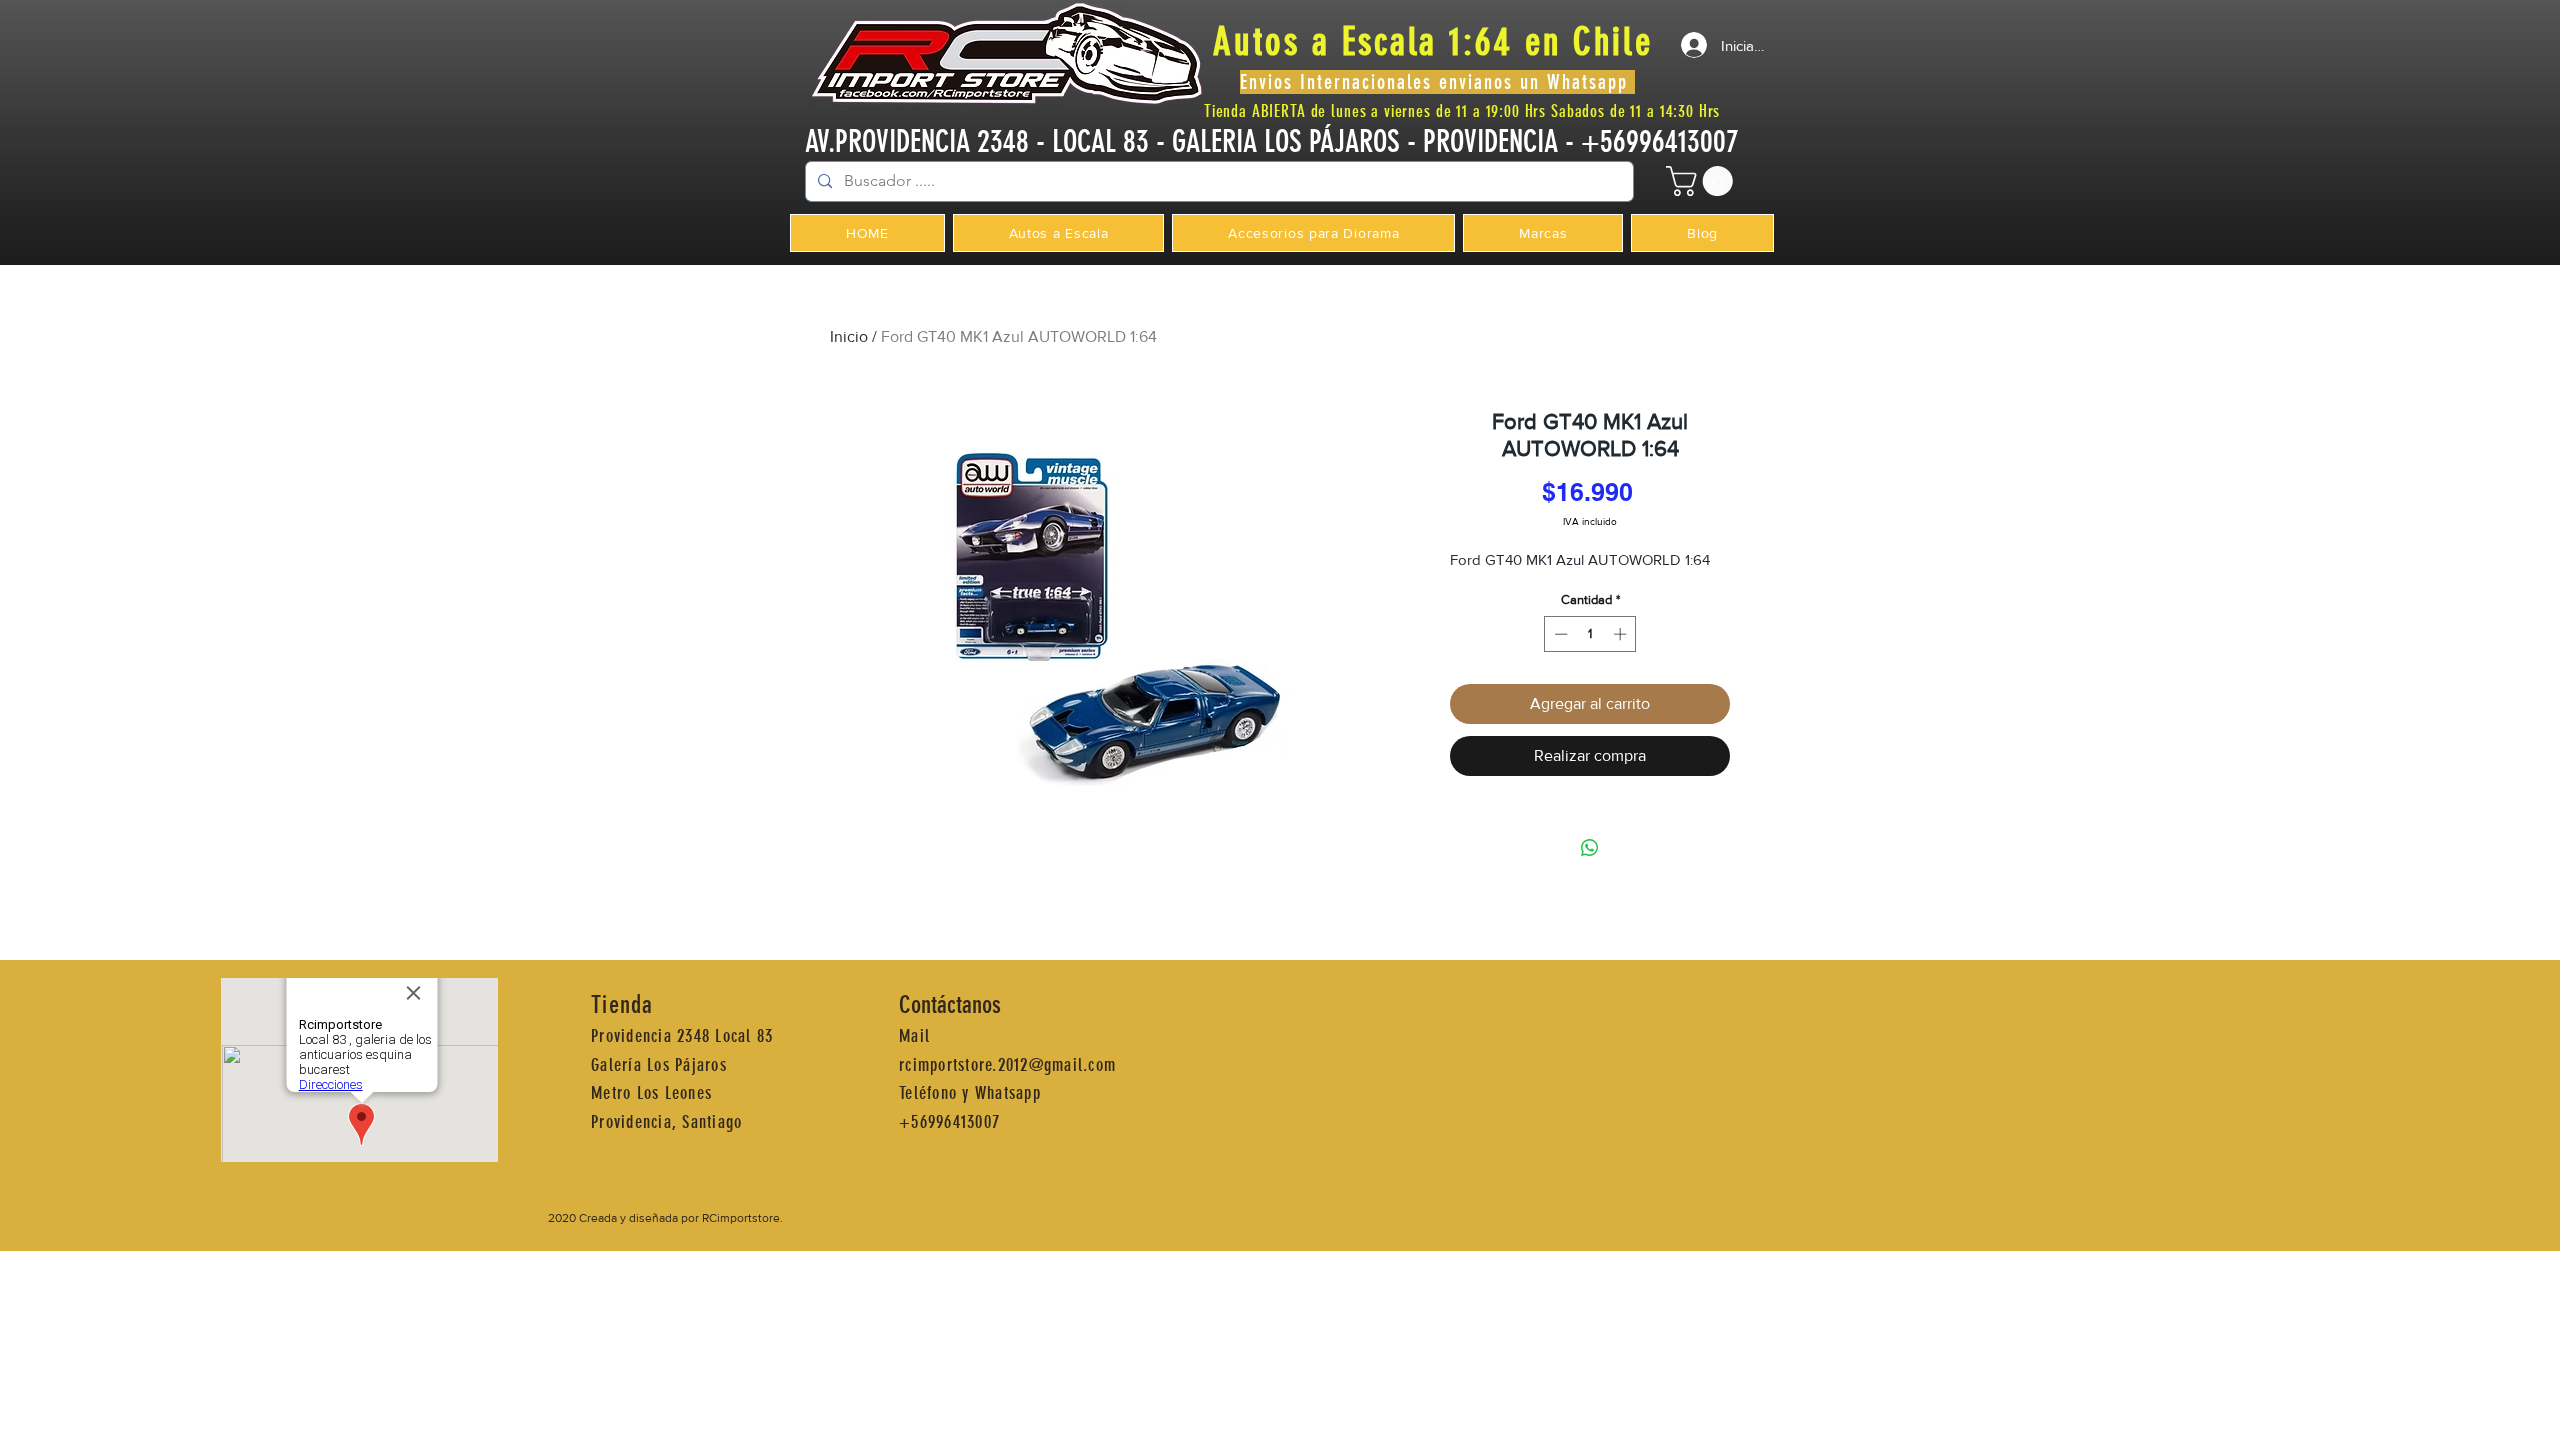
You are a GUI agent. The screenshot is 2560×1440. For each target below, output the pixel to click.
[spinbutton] (1590, 634)
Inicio (849, 336)
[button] (1703, 181)
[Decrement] (1559, 634)
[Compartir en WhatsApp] (1590, 848)
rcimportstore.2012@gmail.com (1007, 1065)
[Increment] (1622, 634)
